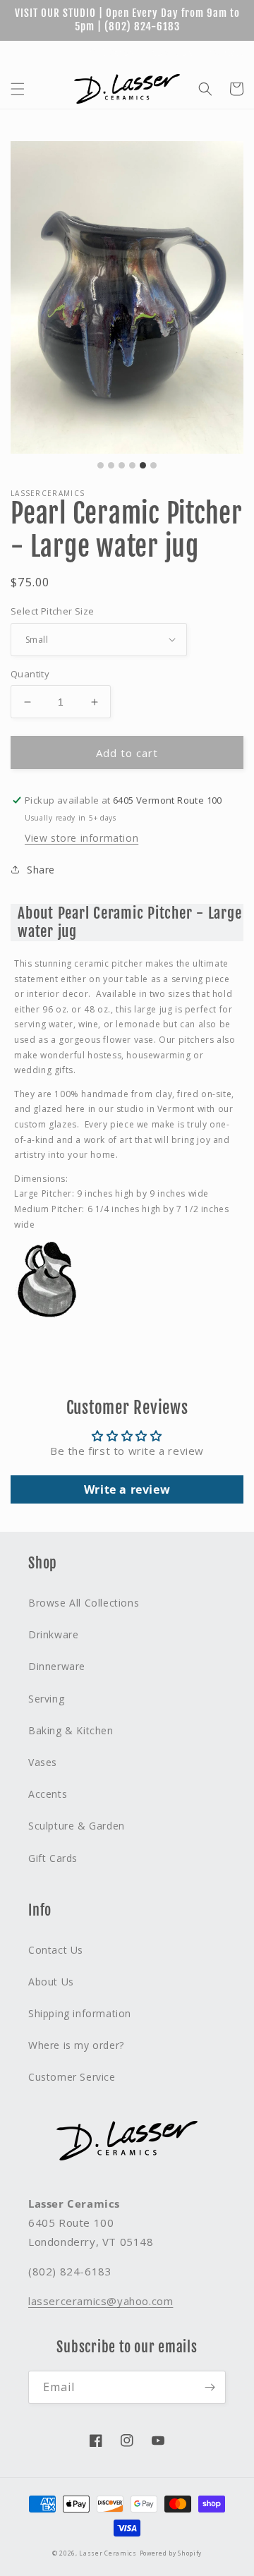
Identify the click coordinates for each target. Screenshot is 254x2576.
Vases (43, 1762)
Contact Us (56, 1950)
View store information (81, 838)
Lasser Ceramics (108, 2553)
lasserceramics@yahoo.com (101, 2301)
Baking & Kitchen (71, 1730)
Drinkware (53, 1634)
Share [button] (41, 870)
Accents (48, 1794)
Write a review (127, 1489)
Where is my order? (76, 2045)
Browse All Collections (84, 1603)
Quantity (30, 674)
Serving (46, 1699)
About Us (171, 53)
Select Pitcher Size (53, 611)
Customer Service (72, 2077)
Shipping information (80, 2013)
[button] (18, 89)
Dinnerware (57, 1666)
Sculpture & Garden (77, 1826)
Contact (226, 53)
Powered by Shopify (171, 2553)
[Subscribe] (210, 2387)
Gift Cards (112, 53)
